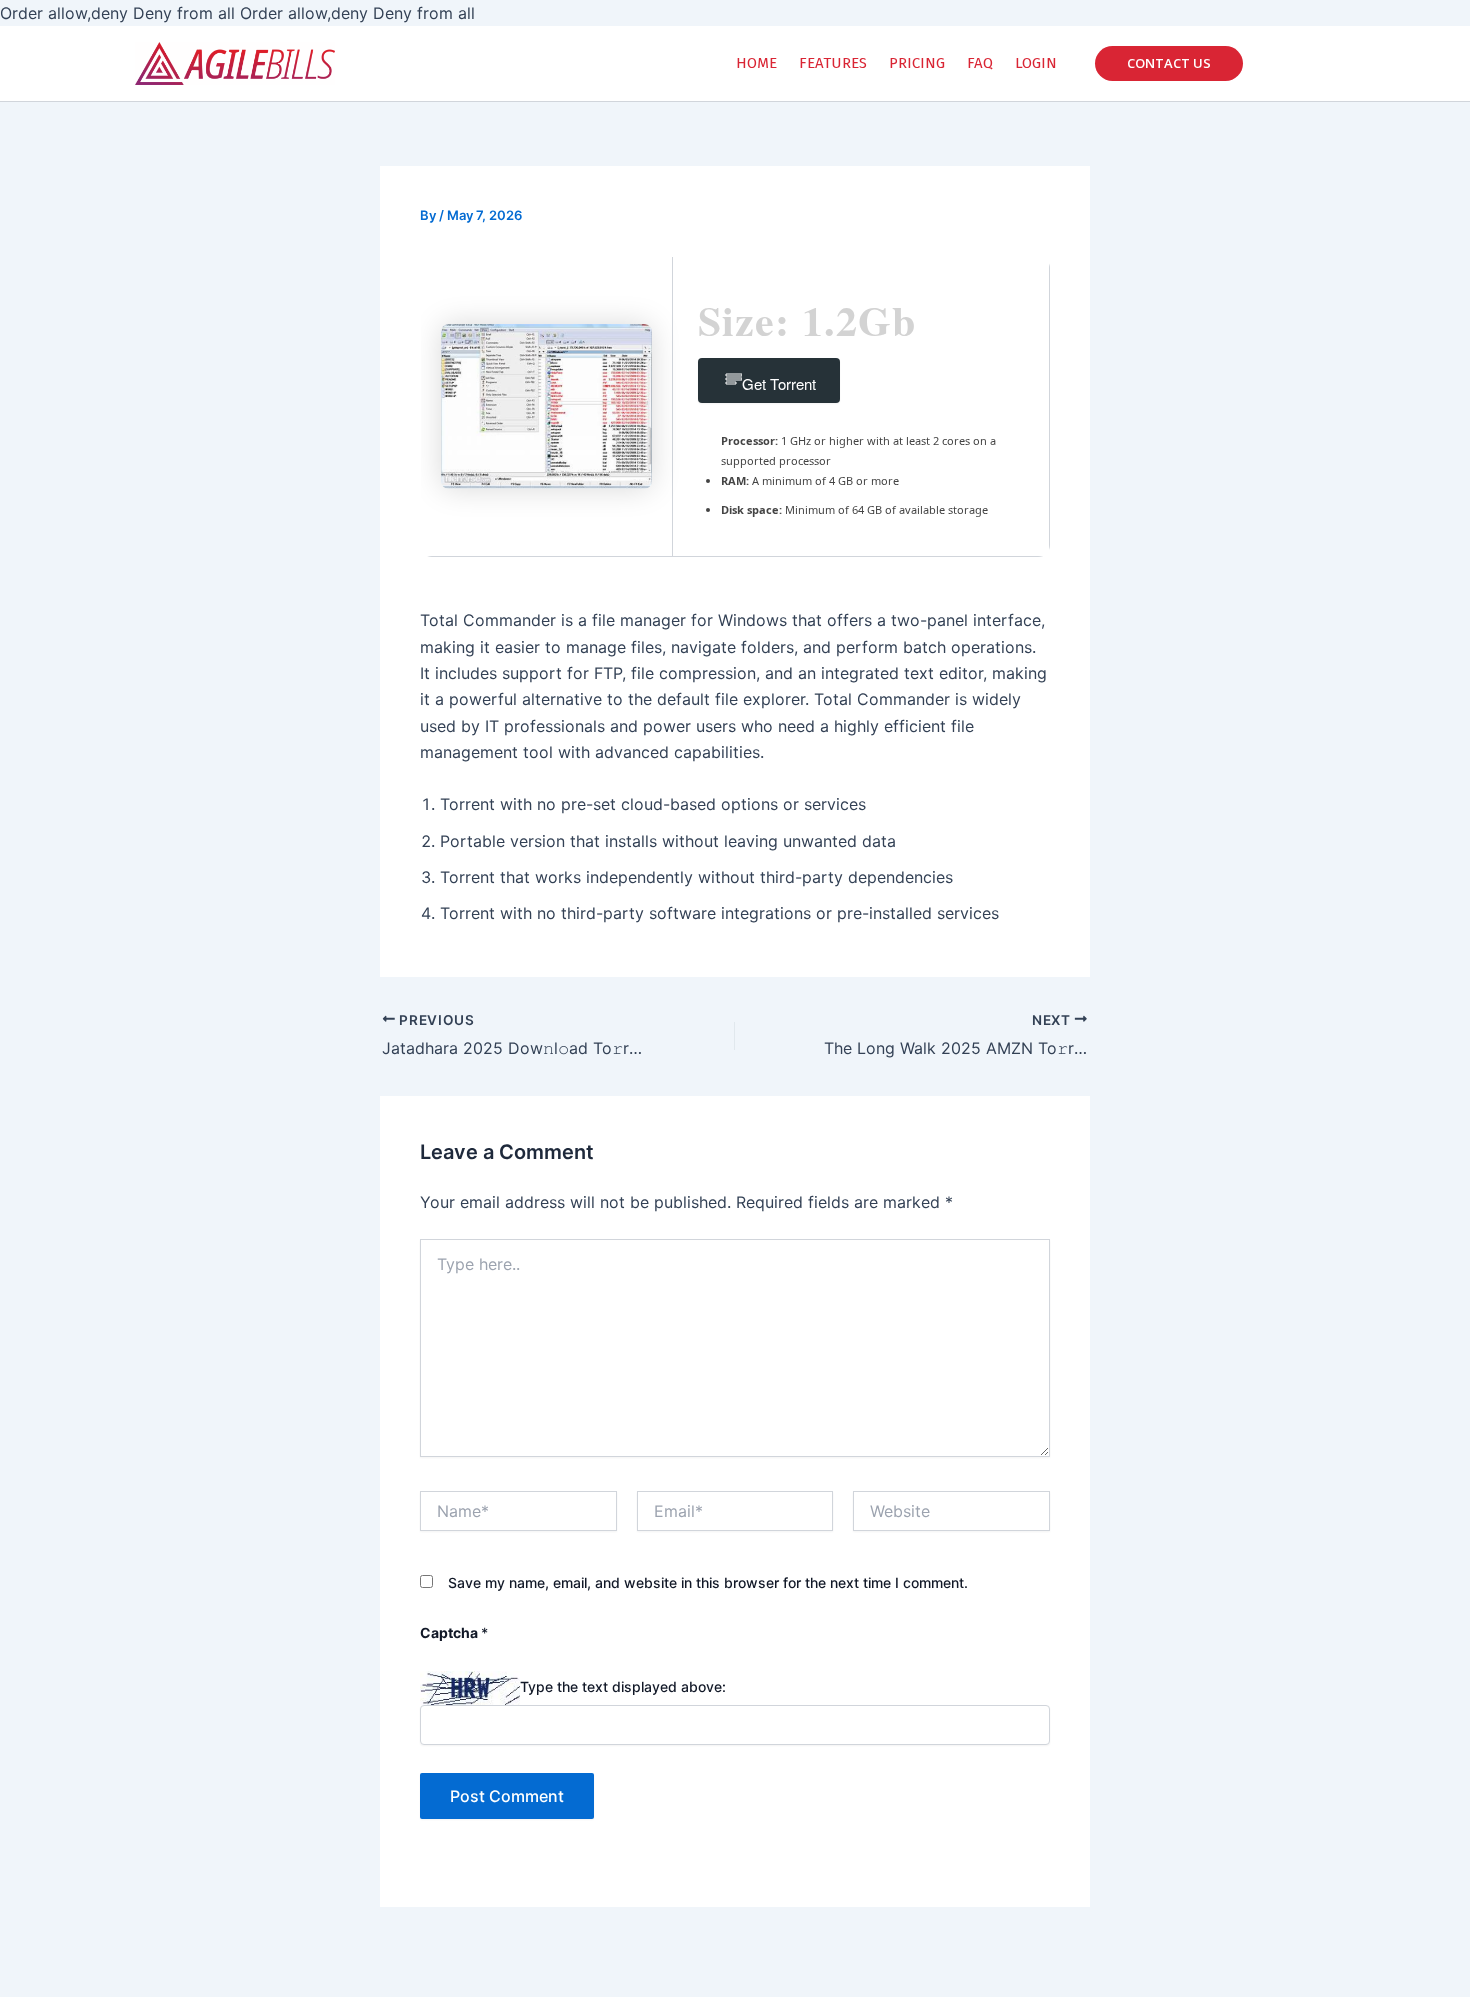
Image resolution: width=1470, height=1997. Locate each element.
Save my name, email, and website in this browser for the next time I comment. (708, 1582)
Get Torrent (779, 383)
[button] (1169, 63)
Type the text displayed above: (623, 1687)
